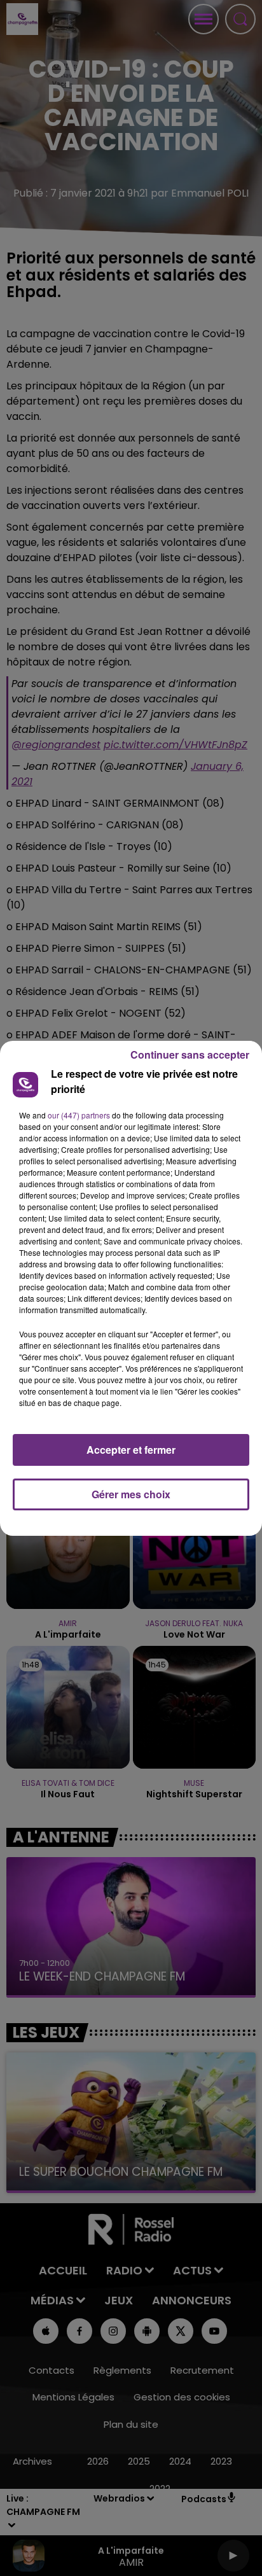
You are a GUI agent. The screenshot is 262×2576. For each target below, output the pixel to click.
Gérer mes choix (131, 1494)
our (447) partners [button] (79, 1115)
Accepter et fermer (131, 1450)
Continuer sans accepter (190, 1055)
